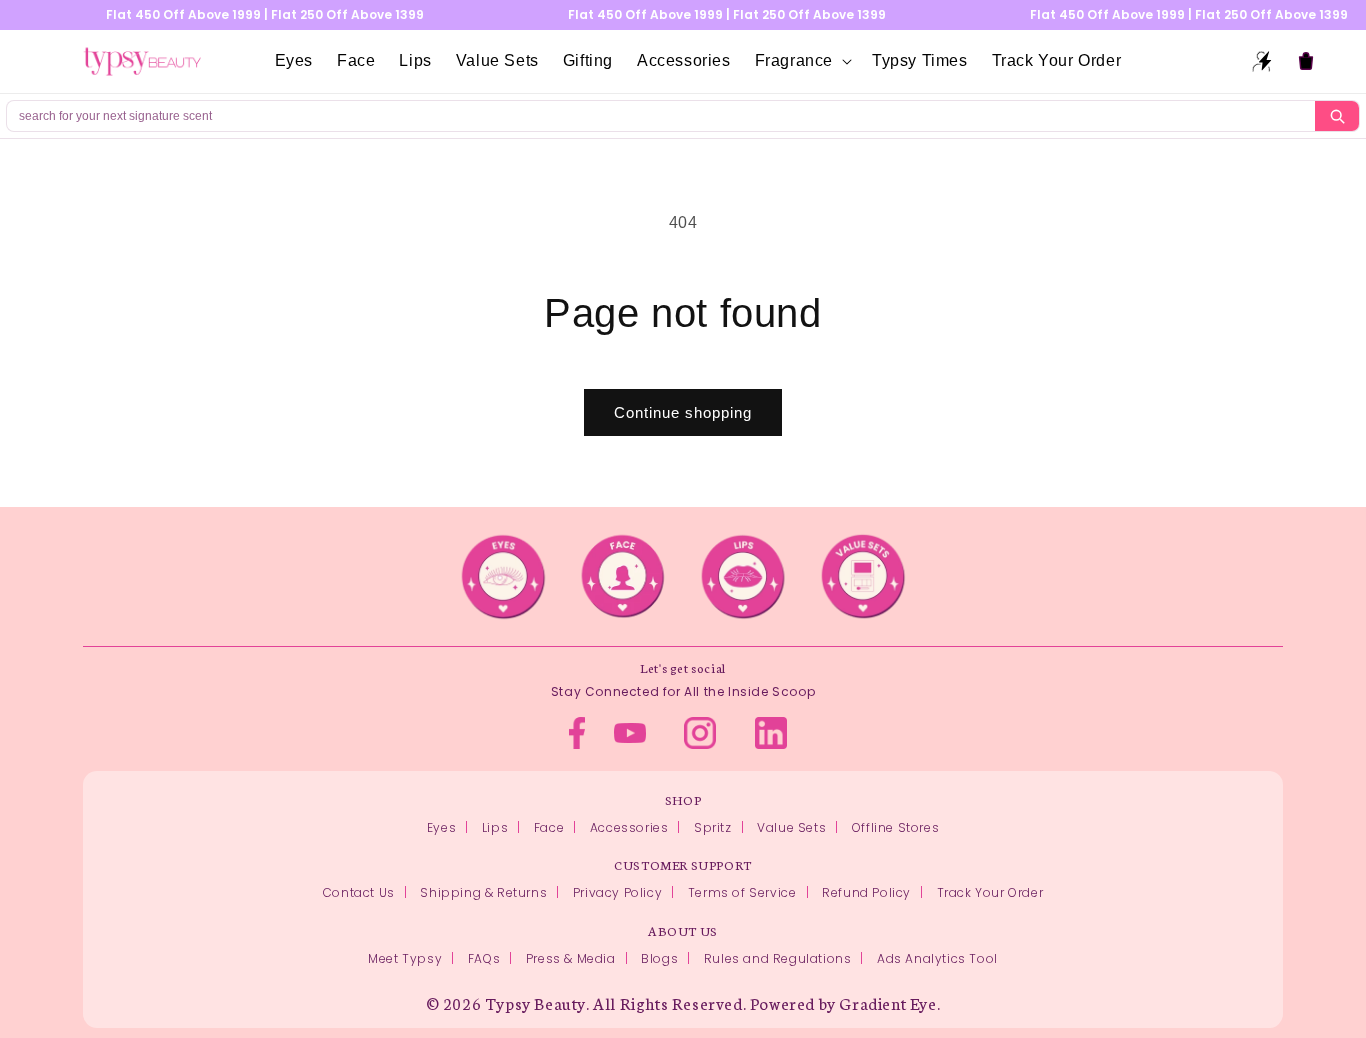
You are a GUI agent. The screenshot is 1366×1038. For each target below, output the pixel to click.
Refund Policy (866, 892)
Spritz (713, 827)
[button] (801, 61)
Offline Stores (895, 827)
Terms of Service (742, 892)
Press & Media (571, 958)
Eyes (441, 827)
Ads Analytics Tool (937, 958)
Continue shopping (683, 412)
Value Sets (791, 827)
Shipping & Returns (483, 892)
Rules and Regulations (778, 958)
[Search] (1337, 116)
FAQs (484, 958)
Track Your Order (990, 892)
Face (549, 827)
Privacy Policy (617, 892)
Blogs (659, 958)
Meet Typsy (405, 958)
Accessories (629, 827)
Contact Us (359, 892)
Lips (495, 827)
